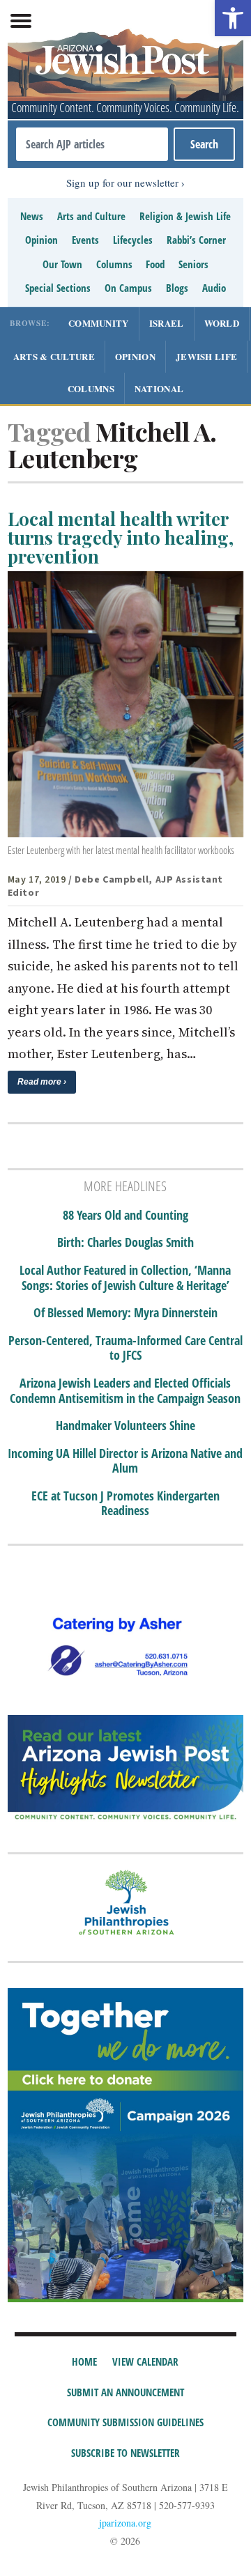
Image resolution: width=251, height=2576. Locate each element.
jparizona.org (125, 2523)
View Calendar (145, 2361)
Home (84, 2361)
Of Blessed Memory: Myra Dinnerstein (125, 1313)
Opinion (41, 240)
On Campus (128, 288)
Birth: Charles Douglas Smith (125, 1243)
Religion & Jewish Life (185, 216)
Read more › (42, 1082)
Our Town (62, 264)
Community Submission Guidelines (125, 2422)
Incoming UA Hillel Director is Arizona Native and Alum (125, 1461)
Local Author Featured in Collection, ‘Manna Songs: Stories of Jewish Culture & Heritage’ (125, 1278)
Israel (167, 323)
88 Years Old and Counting (125, 1216)
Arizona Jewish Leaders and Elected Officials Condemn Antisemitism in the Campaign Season (125, 1391)
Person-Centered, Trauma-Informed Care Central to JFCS (125, 1348)
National (159, 388)
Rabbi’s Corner (196, 240)
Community (99, 323)
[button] (233, 18)
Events (85, 240)
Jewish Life (206, 356)
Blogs (177, 288)
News (32, 216)
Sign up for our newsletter (122, 183)
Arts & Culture (54, 356)
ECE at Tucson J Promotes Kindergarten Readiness (125, 1504)
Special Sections (58, 288)
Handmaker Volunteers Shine (125, 1426)
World (222, 323)
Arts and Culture (91, 216)
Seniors (193, 264)
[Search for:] (92, 144)
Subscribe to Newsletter (125, 2453)
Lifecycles (133, 240)
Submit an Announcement (125, 2392)
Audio (214, 288)
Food (155, 264)
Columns (114, 264)
